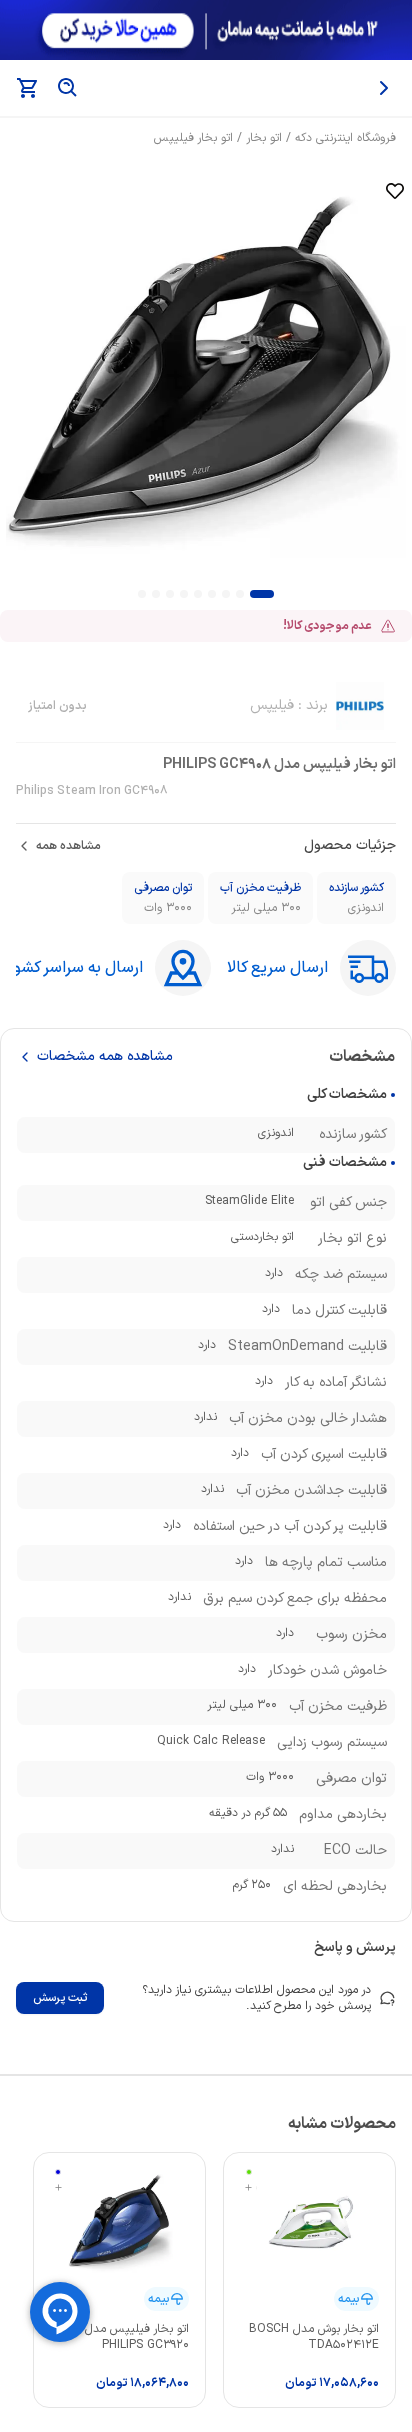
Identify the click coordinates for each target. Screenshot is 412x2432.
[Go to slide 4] (212, 594)
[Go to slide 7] (170, 594)
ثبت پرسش (60, 1998)
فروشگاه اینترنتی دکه (345, 138)
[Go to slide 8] (156, 594)
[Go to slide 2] (240, 594)
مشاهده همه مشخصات (105, 1057)
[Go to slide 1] (262, 594)
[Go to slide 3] (226, 594)
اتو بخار (264, 138)
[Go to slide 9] (142, 594)
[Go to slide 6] (184, 594)
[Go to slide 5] (198, 594)
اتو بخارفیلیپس (193, 138)
